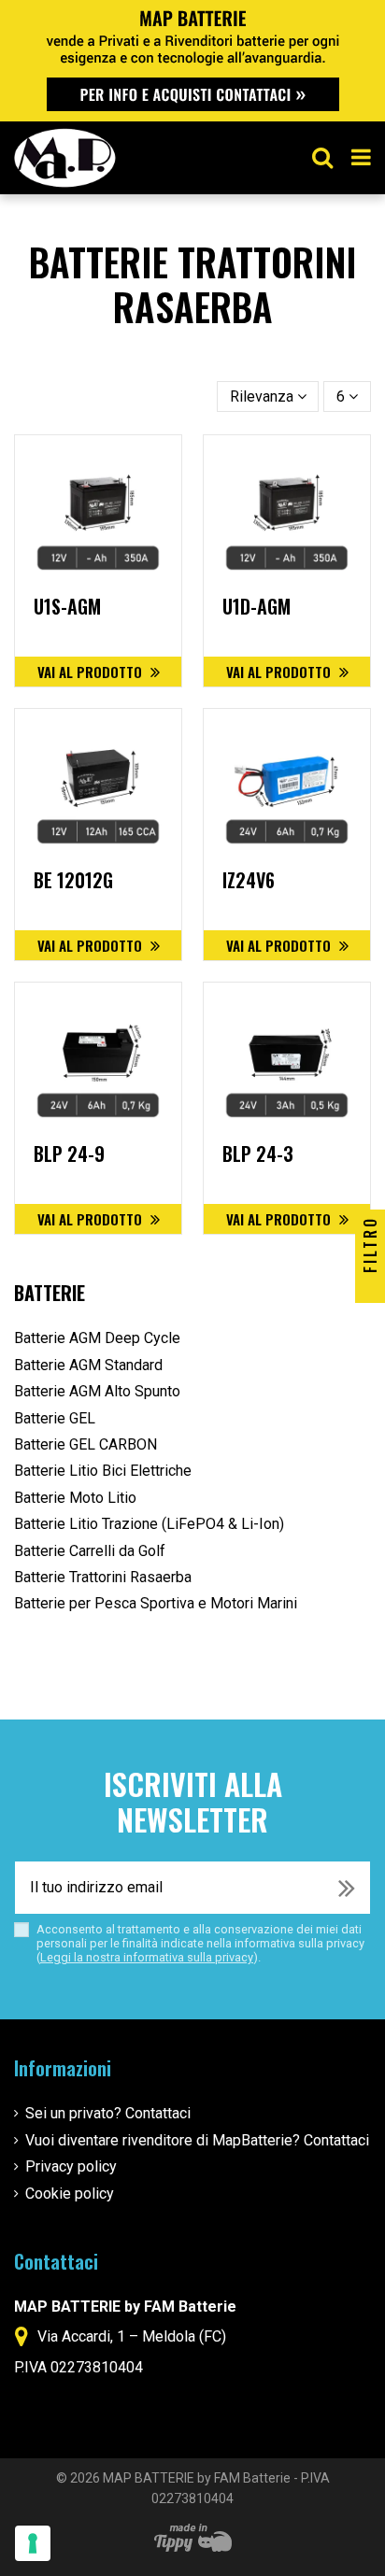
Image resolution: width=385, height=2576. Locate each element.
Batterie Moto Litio (75, 1498)
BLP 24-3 (258, 1154)
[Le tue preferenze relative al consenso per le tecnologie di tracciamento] (33, 2543)
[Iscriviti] (347, 1888)
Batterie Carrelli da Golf (90, 1551)
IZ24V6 (249, 880)
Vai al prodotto (92, 672)
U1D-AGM (257, 606)
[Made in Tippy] (193, 2538)
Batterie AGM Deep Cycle (97, 1338)
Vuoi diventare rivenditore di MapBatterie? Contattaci (197, 2140)
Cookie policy (70, 2194)
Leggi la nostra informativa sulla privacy (147, 1957)
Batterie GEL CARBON (86, 1444)
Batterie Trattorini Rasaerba (103, 1577)
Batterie (50, 1293)
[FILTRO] (370, 1288)
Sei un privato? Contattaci (108, 2113)
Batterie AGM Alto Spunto (97, 1391)
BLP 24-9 (69, 1154)
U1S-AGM (67, 606)
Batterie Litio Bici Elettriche (103, 1471)
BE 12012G (73, 880)
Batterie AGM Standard (88, 1365)
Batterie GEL (55, 1418)
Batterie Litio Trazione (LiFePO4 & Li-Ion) (149, 1524)
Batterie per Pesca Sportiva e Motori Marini (156, 1603)
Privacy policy (71, 2166)
